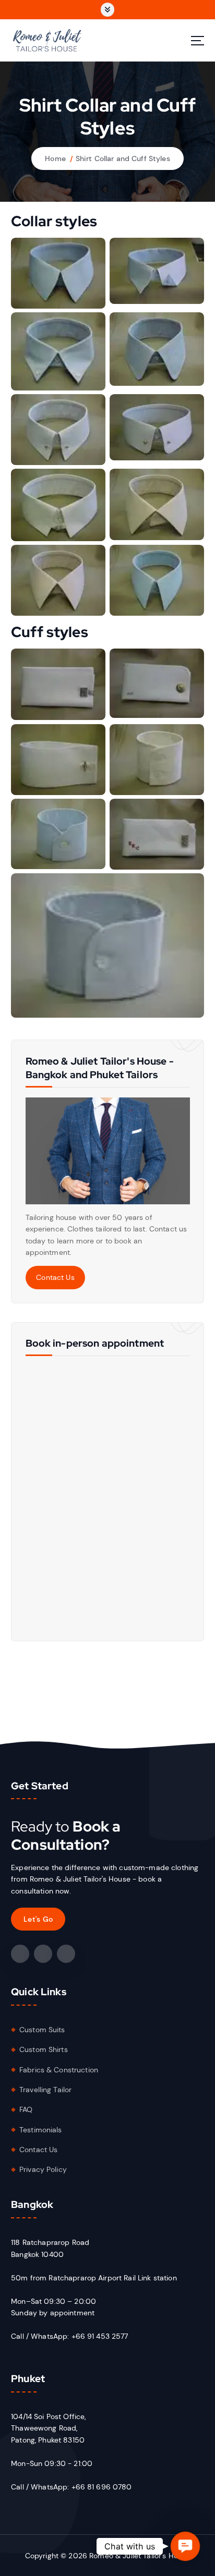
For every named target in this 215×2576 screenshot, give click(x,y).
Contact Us (55, 1277)
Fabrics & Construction (59, 2070)
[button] (185, 2546)
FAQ (26, 2109)
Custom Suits (42, 2030)
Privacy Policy (43, 2169)
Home (55, 158)
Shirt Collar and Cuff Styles (123, 158)
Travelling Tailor (45, 2090)
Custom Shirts (44, 2049)
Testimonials (41, 2130)
